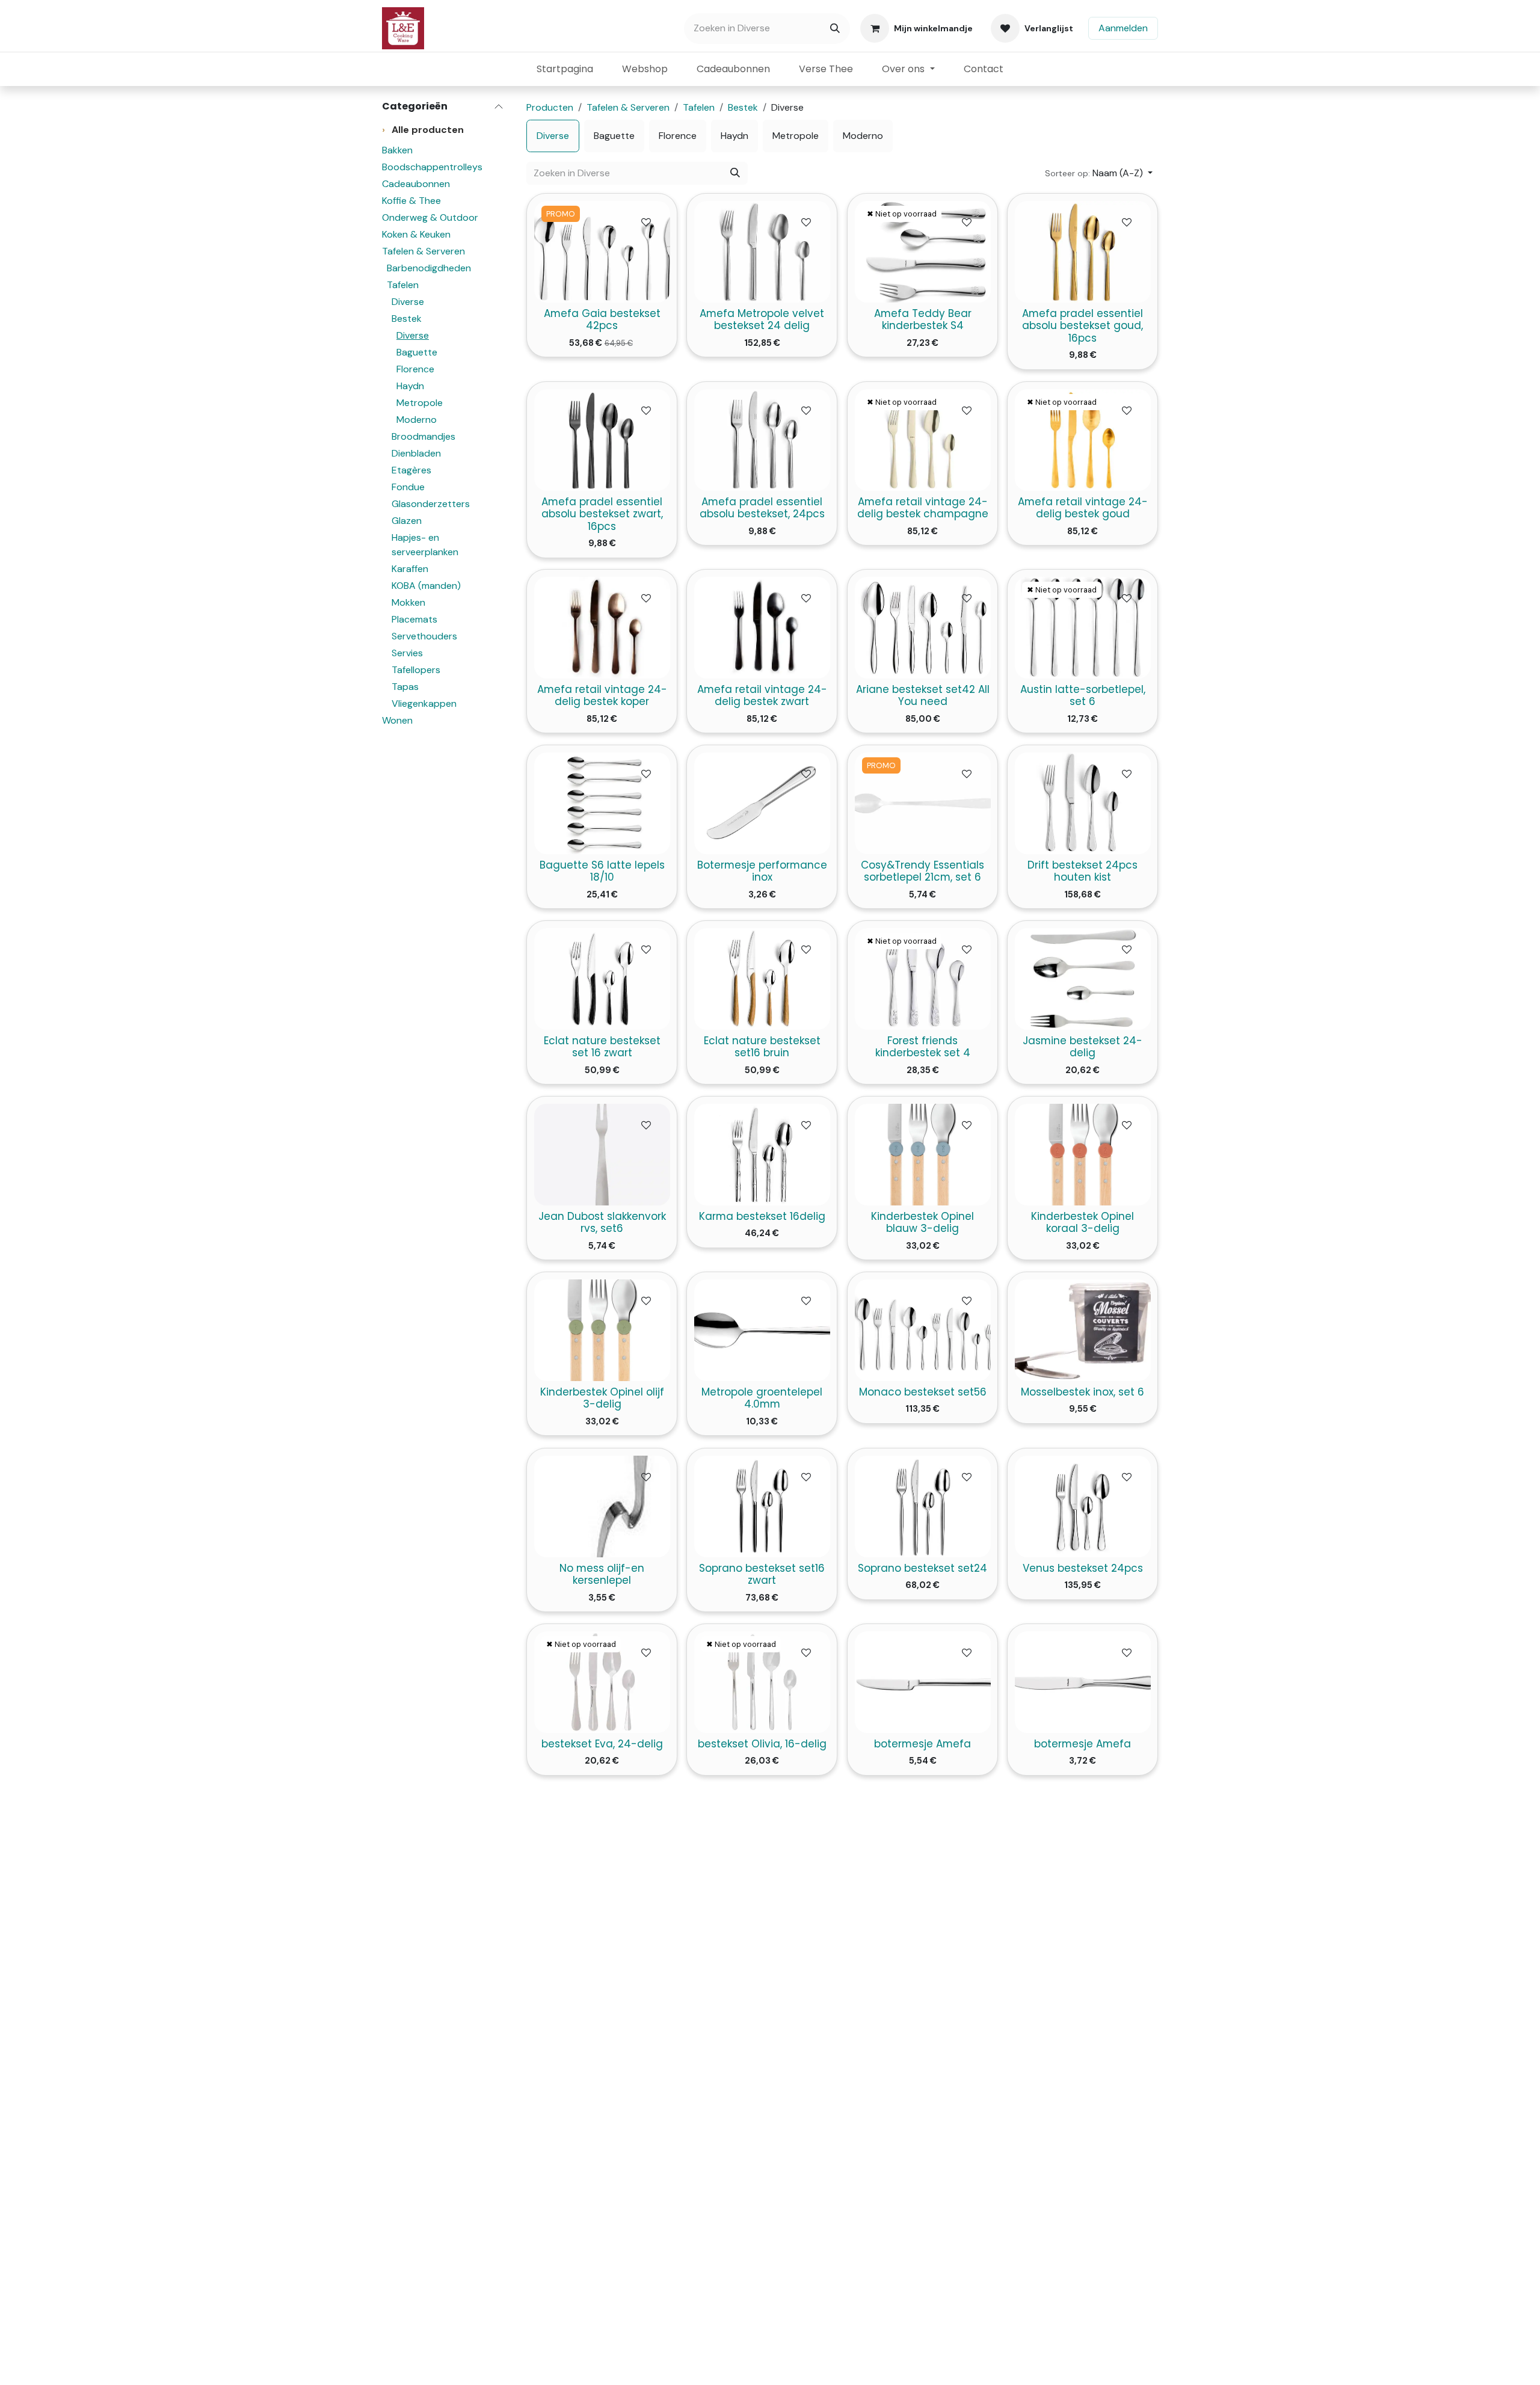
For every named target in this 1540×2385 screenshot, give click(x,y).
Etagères (411, 470)
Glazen (407, 521)
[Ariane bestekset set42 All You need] (922, 628)
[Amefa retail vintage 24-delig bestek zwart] (762, 628)
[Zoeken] (835, 29)
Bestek (407, 319)
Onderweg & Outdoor (430, 217)
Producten (550, 107)
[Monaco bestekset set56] (922, 1330)
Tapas (405, 687)
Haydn (410, 386)
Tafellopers (416, 670)
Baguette (417, 352)
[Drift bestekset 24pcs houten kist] (1083, 803)
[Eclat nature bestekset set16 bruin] (762, 979)
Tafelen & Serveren (423, 251)
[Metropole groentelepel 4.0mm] (762, 1330)
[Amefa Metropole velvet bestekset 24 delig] (762, 252)
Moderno (417, 420)
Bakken (397, 150)
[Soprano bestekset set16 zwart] (762, 1506)
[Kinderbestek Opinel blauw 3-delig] (922, 1155)
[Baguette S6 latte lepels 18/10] (602, 803)
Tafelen (403, 285)
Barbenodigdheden (429, 268)
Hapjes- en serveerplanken (425, 545)
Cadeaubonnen (416, 184)
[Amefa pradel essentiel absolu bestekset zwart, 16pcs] (602, 439)
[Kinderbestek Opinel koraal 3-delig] (1083, 1155)
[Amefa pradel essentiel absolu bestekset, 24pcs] (762, 439)
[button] (1099, 173)
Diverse (408, 302)
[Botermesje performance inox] (762, 803)
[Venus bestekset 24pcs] (1083, 1506)
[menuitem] (565, 69)
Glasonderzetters (431, 504)
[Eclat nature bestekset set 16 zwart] (602, 979)
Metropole (420, 403)
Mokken (408, 602)
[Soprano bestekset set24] (922, 1506)
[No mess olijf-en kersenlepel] (602, 1506)
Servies (407, 653)
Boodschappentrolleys (432, 167)
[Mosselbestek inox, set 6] (1083, 1330)
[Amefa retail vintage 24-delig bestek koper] (602, 628)
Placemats (414, 619)
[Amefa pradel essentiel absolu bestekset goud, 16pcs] (1083, 252)
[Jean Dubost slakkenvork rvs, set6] (602, 1155)
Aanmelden (1123, 28)
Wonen (397, 720)
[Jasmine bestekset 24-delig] (1083, 979)
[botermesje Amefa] (922, 1682)
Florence (415, 369)
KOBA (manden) (426, 586)
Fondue (408, 487)
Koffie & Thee (411, 201)
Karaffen (410, 569)
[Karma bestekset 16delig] (762, 1155)
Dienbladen (416, 453)
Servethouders (424, 636)
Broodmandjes (423, 436)
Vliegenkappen (424, 703)
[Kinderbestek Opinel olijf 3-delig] (602, 1330)
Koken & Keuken (416, 234)
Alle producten (423, 130)
